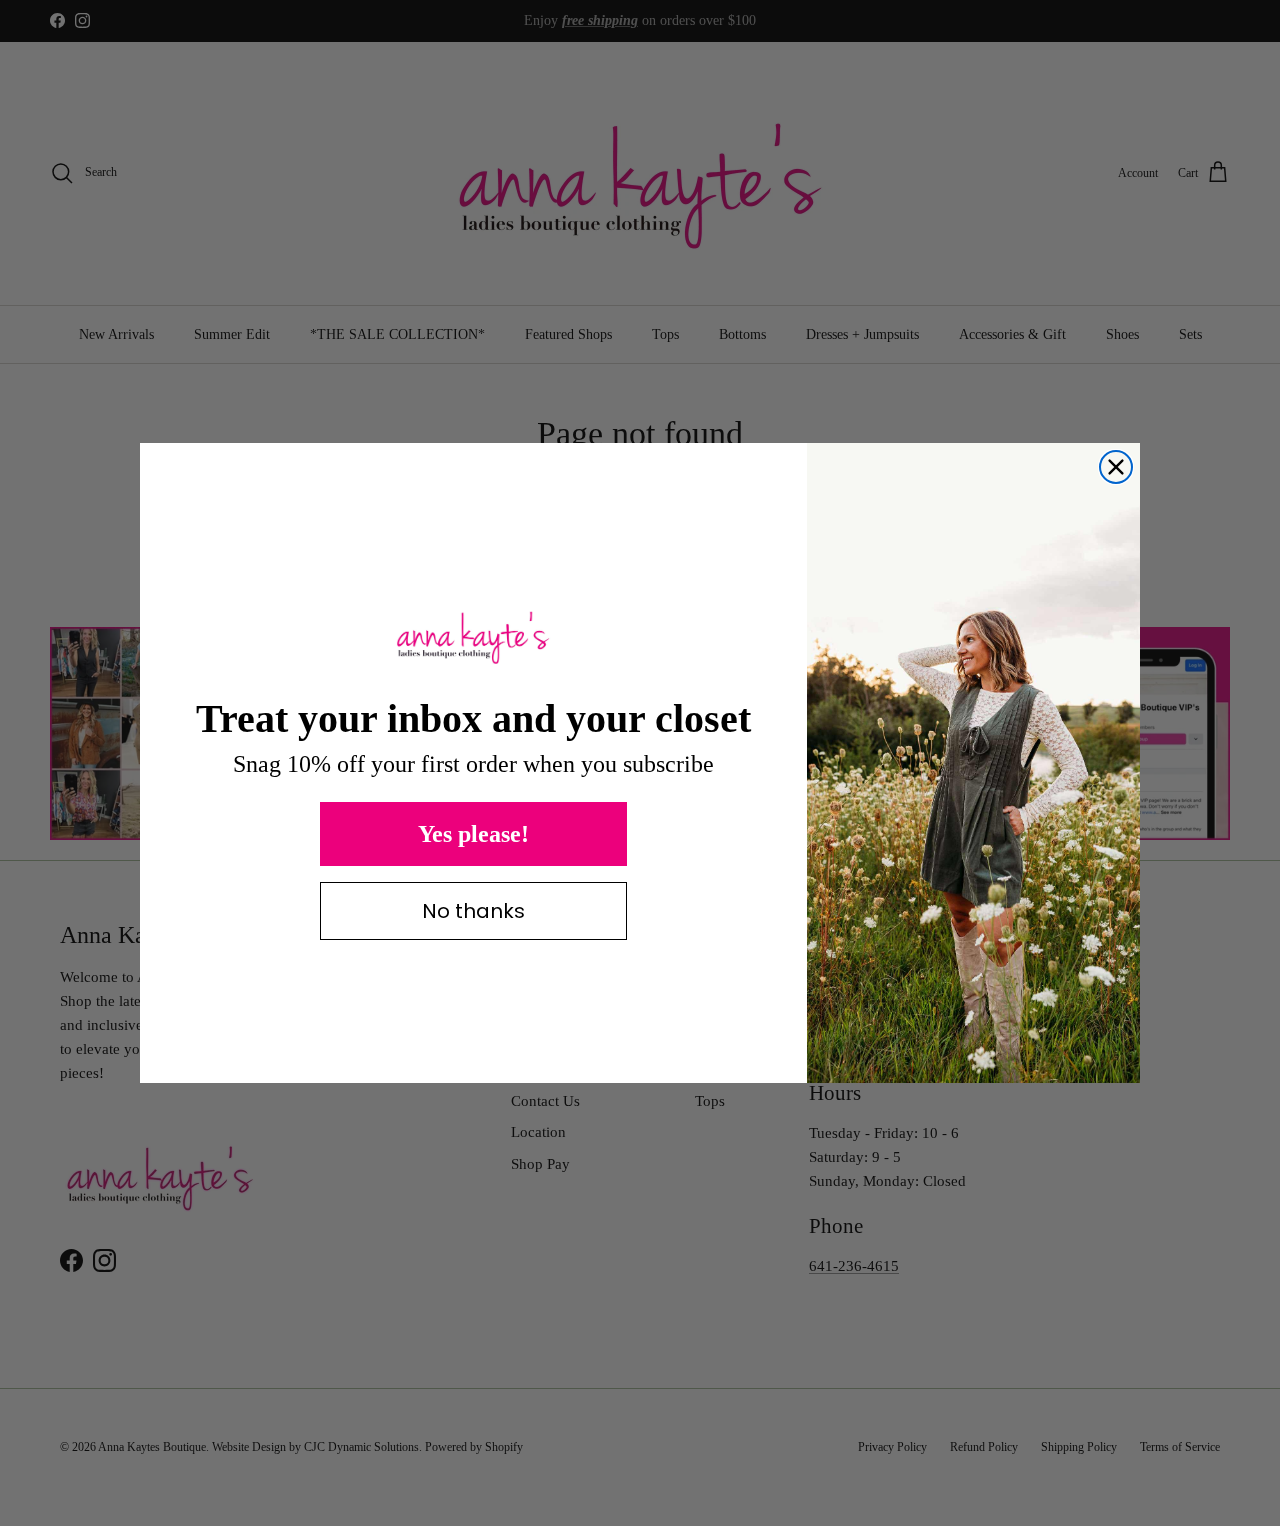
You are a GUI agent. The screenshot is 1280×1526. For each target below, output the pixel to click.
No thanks (473, 911)
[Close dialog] (1116, 467)
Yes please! (473, 834)
